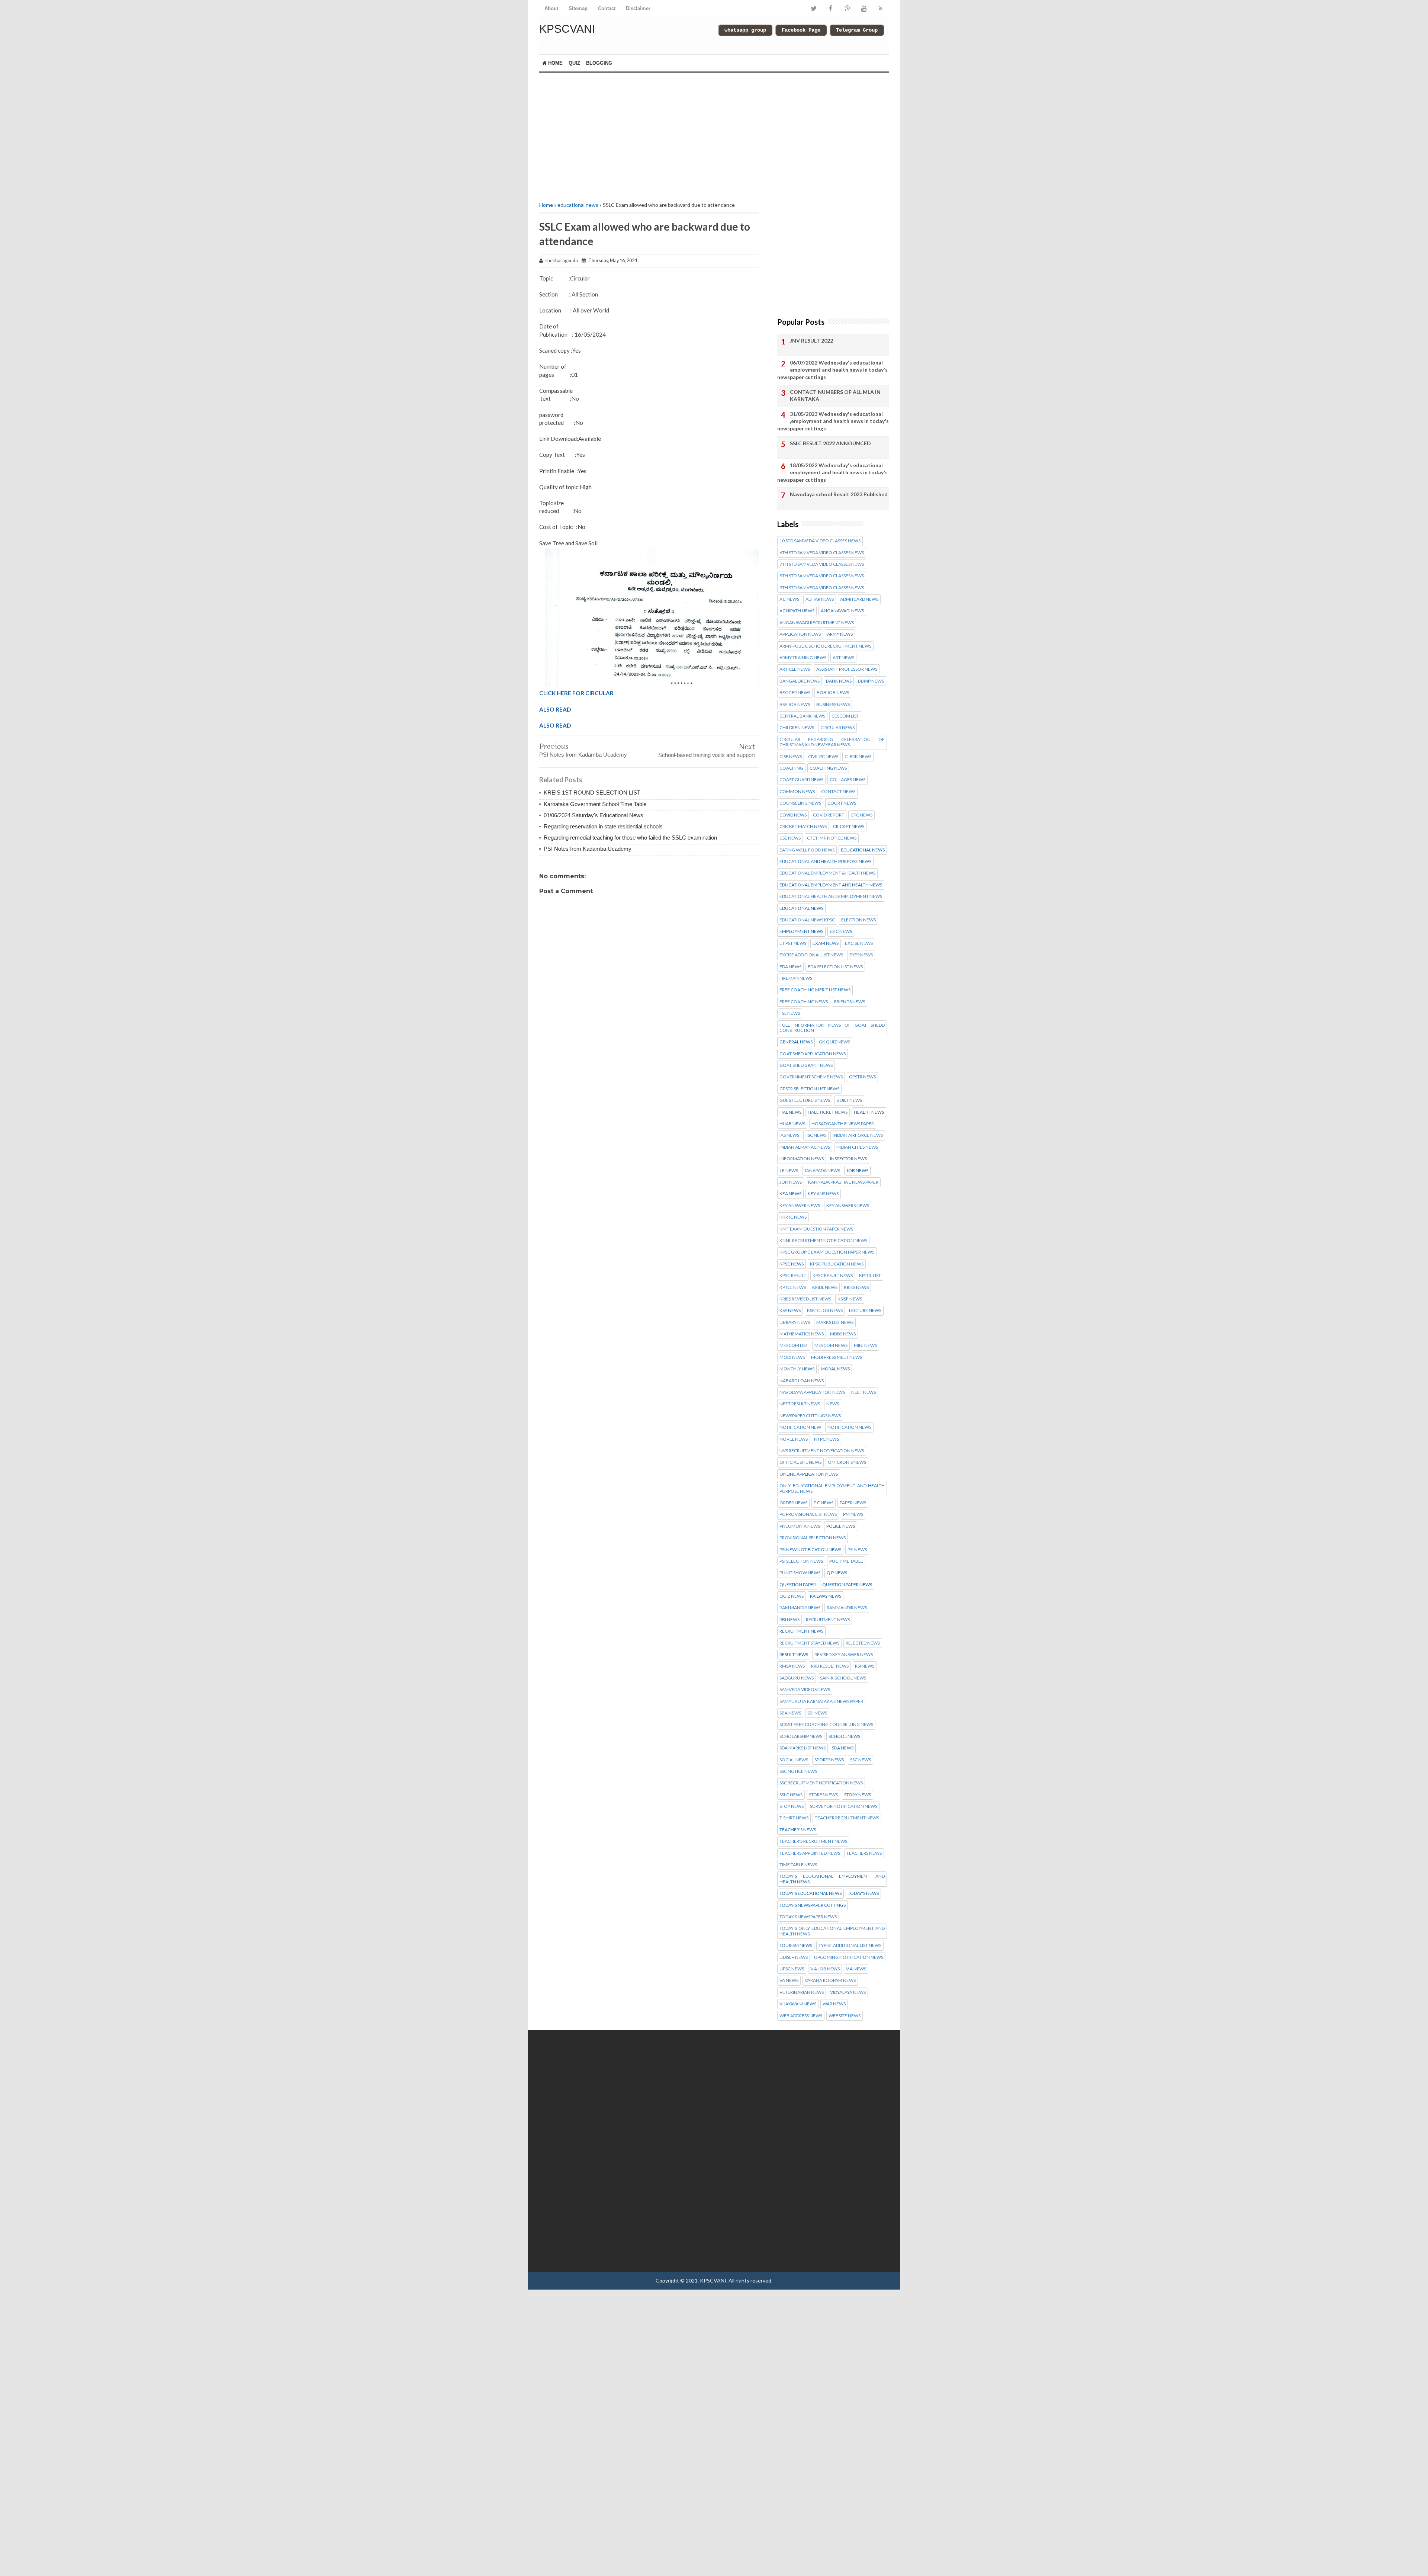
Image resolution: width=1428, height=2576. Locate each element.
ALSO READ (555, 709)
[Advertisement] (649, 136)
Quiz (574, 63)
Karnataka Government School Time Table (595, 804)
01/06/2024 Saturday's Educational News (594, 815)
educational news (578, 205)
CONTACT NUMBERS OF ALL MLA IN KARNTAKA (835, 396)
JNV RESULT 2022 (811, 341)
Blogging (599, 63)
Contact (607, 8)
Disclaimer (638, 8)
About (551, 8)
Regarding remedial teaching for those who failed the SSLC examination (630, 838)
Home (555, 63)
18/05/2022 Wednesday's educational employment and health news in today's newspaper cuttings (832, 472)
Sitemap (578, 8)
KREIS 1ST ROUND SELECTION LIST (592, 793)
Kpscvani (567, 29)
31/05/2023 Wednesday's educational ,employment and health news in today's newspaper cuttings (833, 421)
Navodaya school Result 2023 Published (839, 494)
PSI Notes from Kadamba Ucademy (583, 755)
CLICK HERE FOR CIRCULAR (576, 693)
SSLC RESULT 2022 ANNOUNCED (830, 443)
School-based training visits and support (707, 755)
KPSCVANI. (714, 2280)
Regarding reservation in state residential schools (603, 826)
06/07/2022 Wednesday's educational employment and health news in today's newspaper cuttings (832, 370)
